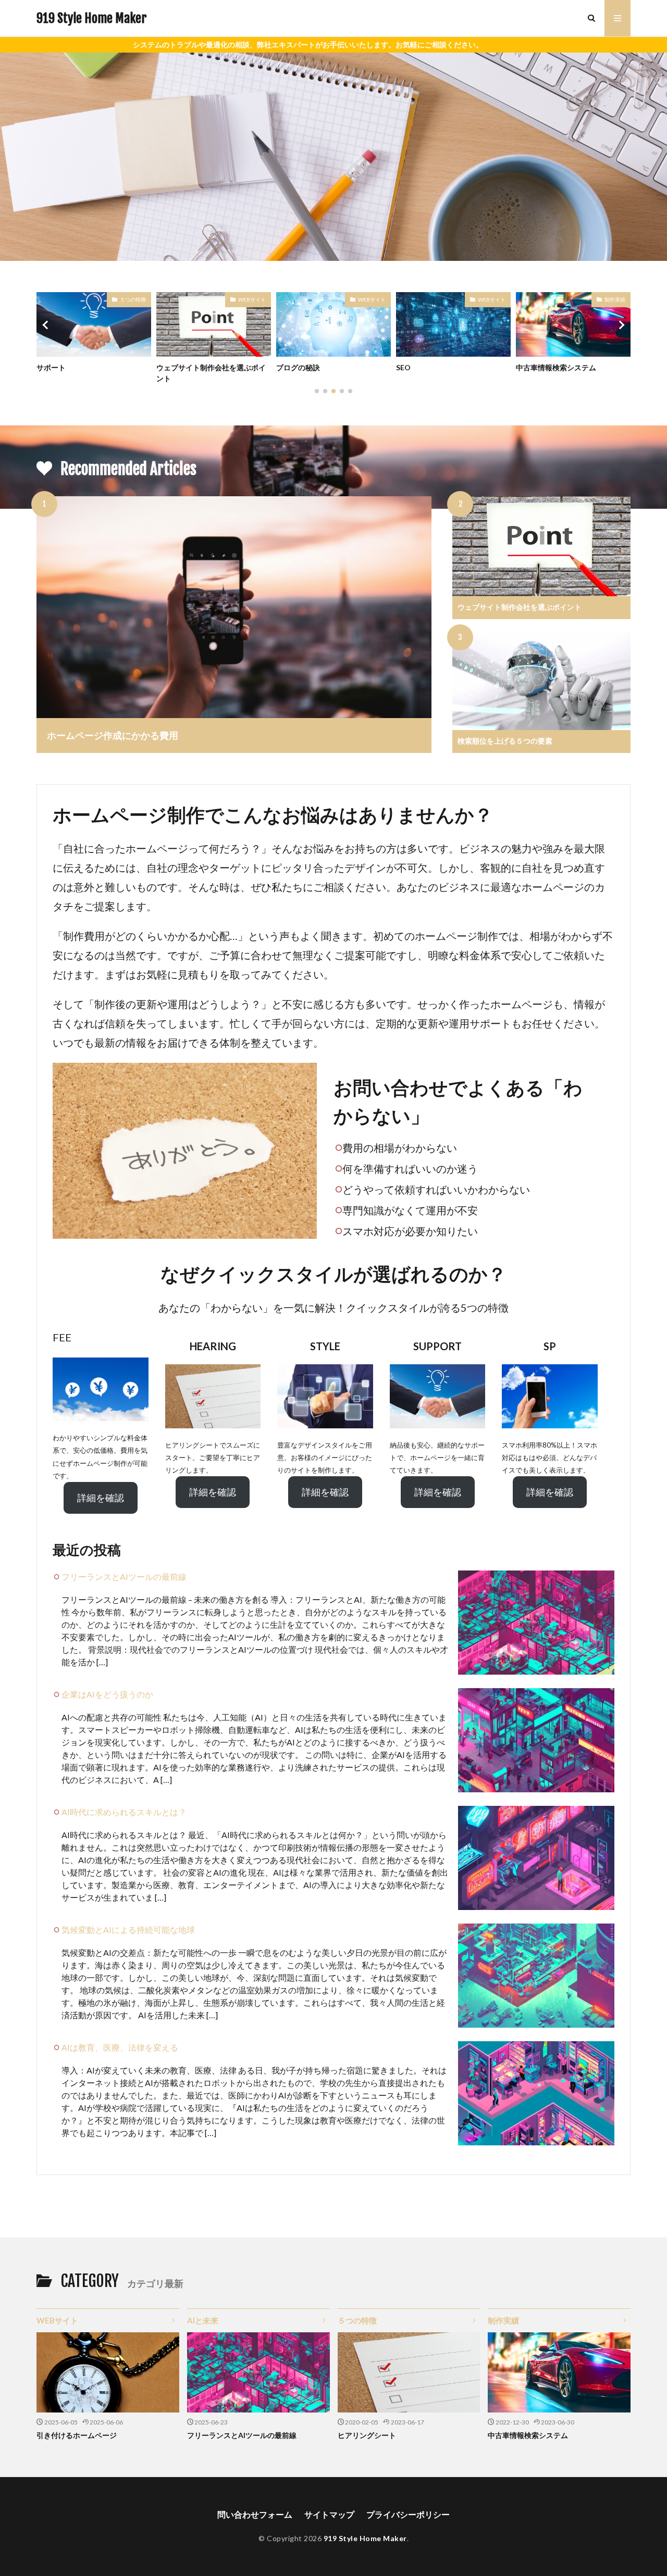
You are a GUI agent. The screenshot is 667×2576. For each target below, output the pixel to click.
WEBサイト (132, 299)
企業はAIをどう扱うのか (107, 1694)
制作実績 (495, 299)
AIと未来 (203, 2320)
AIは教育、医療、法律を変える (120, 2047)
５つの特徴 (612, 299)
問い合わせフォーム (255, 2514)
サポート (530, 367)
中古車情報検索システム (436, 367)
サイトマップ (329, 2514)
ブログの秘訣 (178, 367)
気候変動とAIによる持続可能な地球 (128, 1930)
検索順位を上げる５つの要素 (505, 741)
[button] (47, 325)
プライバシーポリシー (408, 2514)
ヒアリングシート (367, 2435)
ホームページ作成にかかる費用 (113, 735)
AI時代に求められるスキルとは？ (124, 1812)
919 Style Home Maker (91, 18)
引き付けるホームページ (77, 2435)
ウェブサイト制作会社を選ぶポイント (91, 373)
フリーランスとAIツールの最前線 (124, 1576)
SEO (283, 367)
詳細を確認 (101, 1498)
